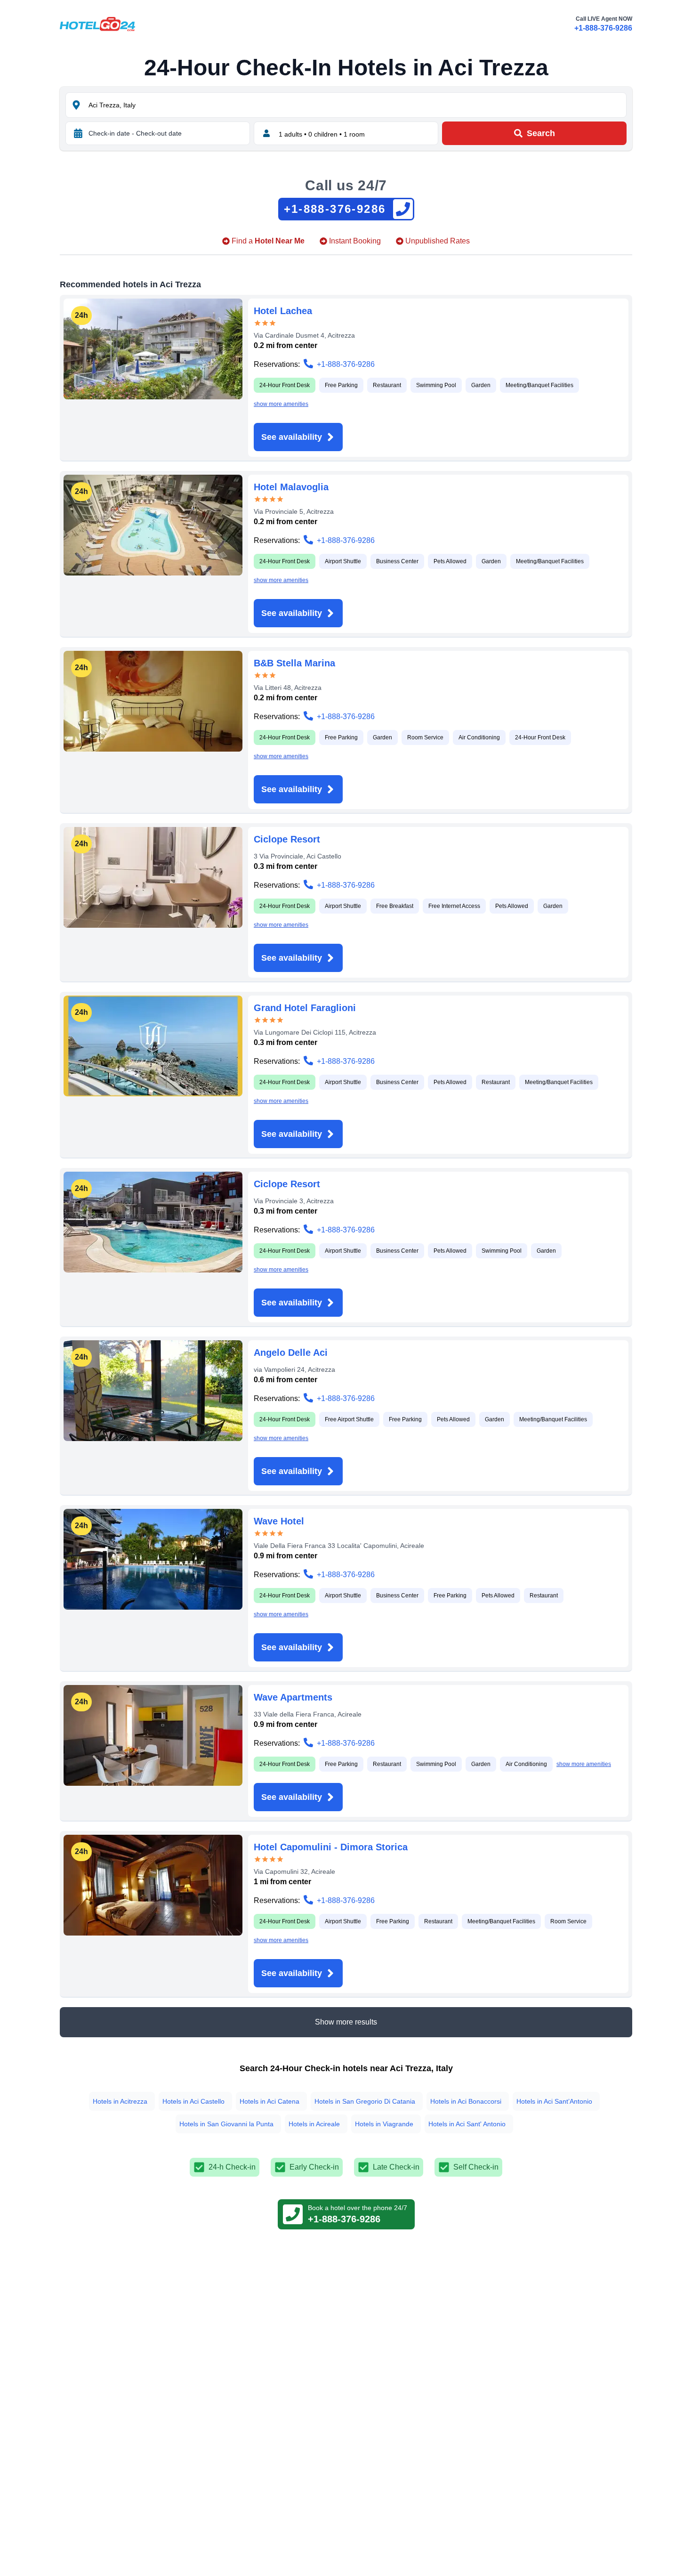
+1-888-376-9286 (603, 28)
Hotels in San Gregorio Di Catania (365, 2101)
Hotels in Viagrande (384, 2124)
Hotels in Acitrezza (120, 2101)
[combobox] (356, 105)
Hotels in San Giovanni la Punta (226, 2124)
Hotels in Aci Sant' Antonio (467, 2124)
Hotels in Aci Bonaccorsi (466, 2101)
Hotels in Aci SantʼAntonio (554, 2101)
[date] (78, 133)
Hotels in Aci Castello (193, 2101)
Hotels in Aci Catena (270, 2101)
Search (541, 133)
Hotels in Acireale (314, 2124)
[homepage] (97, 24)
